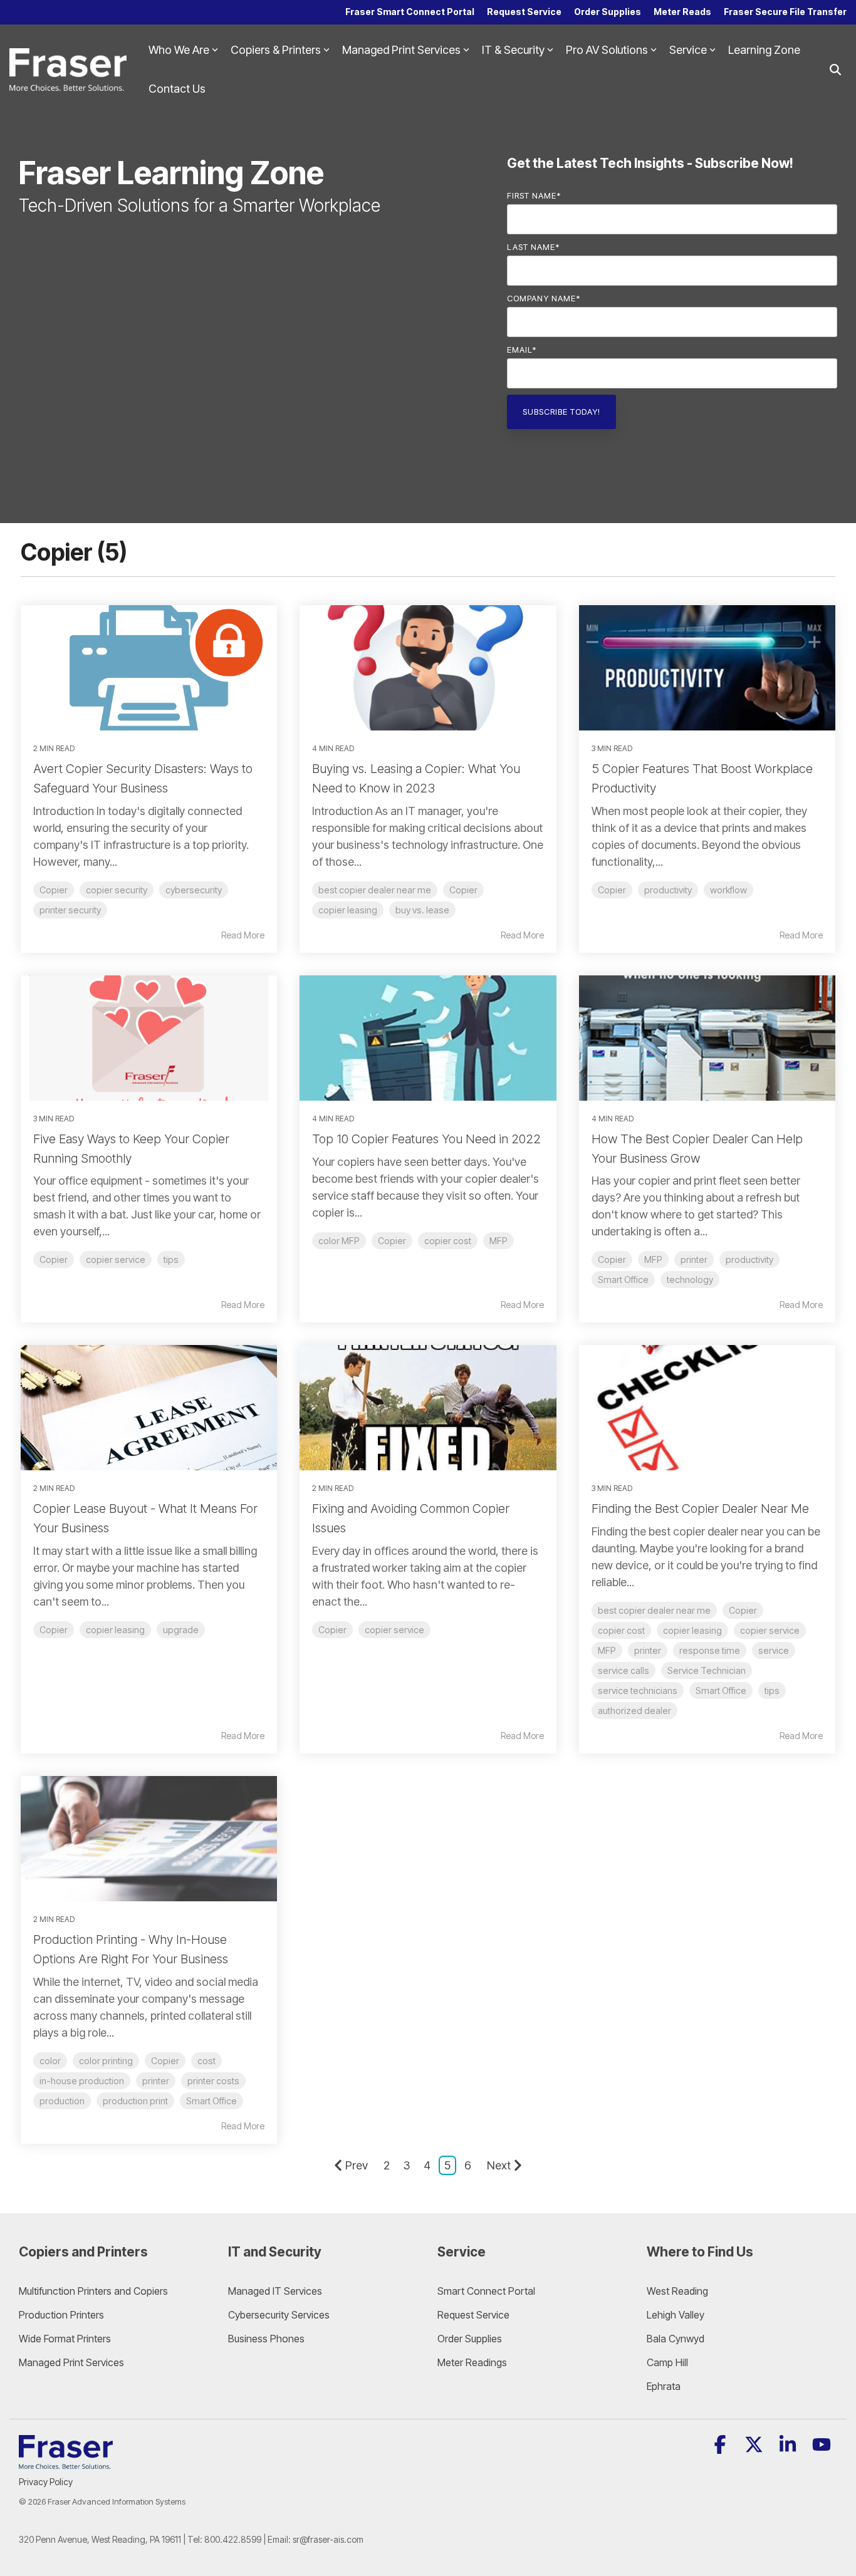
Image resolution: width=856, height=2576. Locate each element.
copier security (117, 890)
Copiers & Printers (276, 50)
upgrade (181, 1630)
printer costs (213, 2081)
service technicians (638, 1690)
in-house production (82, 2081)
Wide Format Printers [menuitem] (65, 2339)
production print (135, 2101)
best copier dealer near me (375, 890)
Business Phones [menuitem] (266, 2339)
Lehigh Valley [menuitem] (676, 2315)
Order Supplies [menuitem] (608, 12)
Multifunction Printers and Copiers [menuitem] (93, 2291)
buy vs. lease (422, 910)
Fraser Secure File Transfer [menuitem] (785, 12)
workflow (728, 890)
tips (171, 1259)
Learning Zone (764, 50)
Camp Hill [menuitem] (667, 2362)
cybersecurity (194, 890)
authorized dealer (634, 1711)
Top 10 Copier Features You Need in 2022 (426, 1139)
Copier (54, 890)
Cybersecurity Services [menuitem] (279, 2315)
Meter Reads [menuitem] (682, 12)
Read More (243, 935)
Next (499, 2165)
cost (206, 2061)
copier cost (448, 1241)
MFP (498, 1241)
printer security (70, 910)
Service (688, 50)
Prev (357, 2165)
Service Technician (707, 1670)
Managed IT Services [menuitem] (275, 2291)
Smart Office (623, 1280)
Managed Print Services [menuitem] (71, 2362)
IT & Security (513, 50)
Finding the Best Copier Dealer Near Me (700, 1509)
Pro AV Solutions (607, 50)
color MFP (339, 1241)
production (62, 2101)
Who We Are (179, 50)
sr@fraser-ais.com (328, 2539)
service (774, 1650)
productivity (668, 890)
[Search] (835, 70)
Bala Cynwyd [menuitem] (676, 2339)
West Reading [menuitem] (677, 2291)
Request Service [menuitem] (524, 12)
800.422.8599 (233, 2539)
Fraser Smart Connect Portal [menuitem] (410, 12)
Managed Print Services (401, 50)
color (50, 2061)
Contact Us (177, 89)
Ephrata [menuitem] (664, 2386)
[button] (721, 2448)
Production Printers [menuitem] (61, 2315)
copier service (116, 1259)
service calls (624, 1670)
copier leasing (348, 910)
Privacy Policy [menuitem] (46, 2482)
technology (690, 1280)
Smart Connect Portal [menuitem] (486, 2291)
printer (694, 1259)
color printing (106, 2061)
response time (710, 1650)
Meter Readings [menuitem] (472, 2362)
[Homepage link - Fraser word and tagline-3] (66, 2462)
